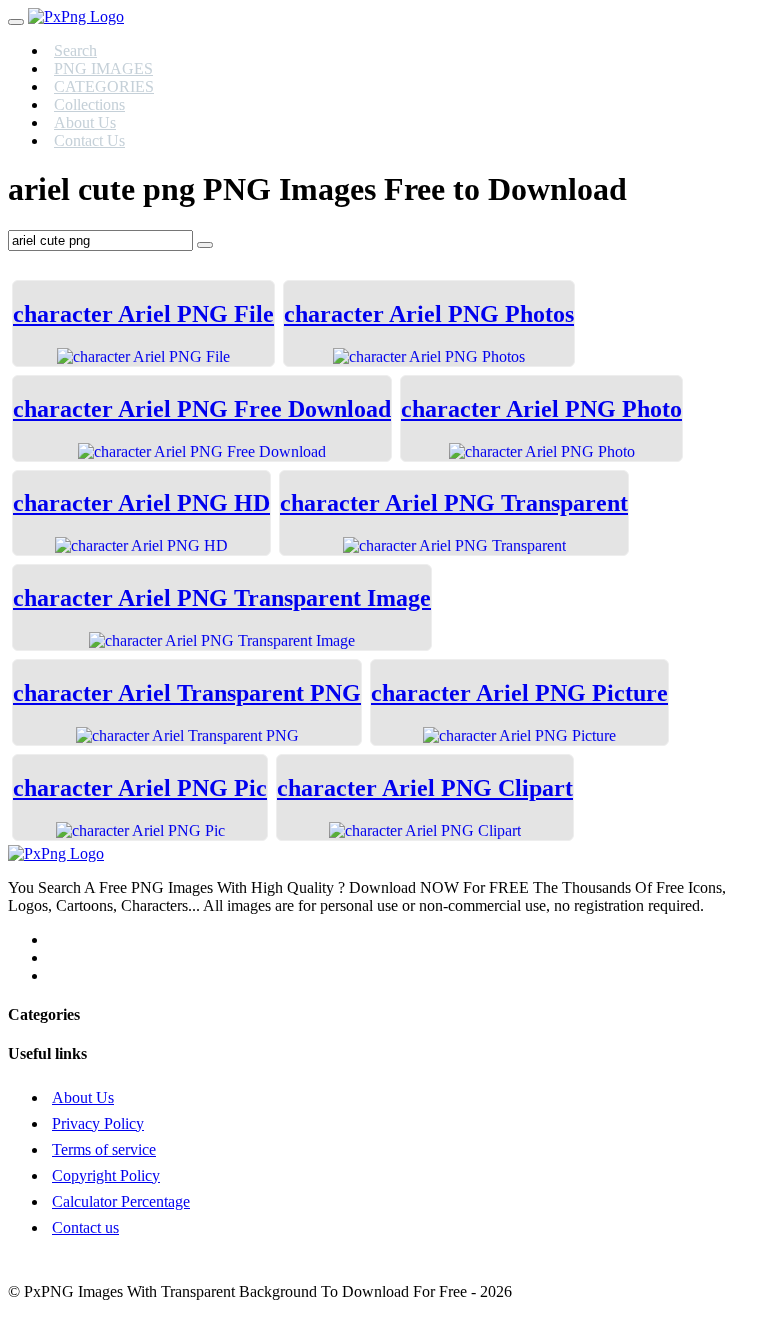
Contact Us (89, 140)
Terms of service (104, 1149)
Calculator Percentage (121, 1201)
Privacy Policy (98, 1123)
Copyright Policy (106, 1175)
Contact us (85, 1227)
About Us (83, 1097)
